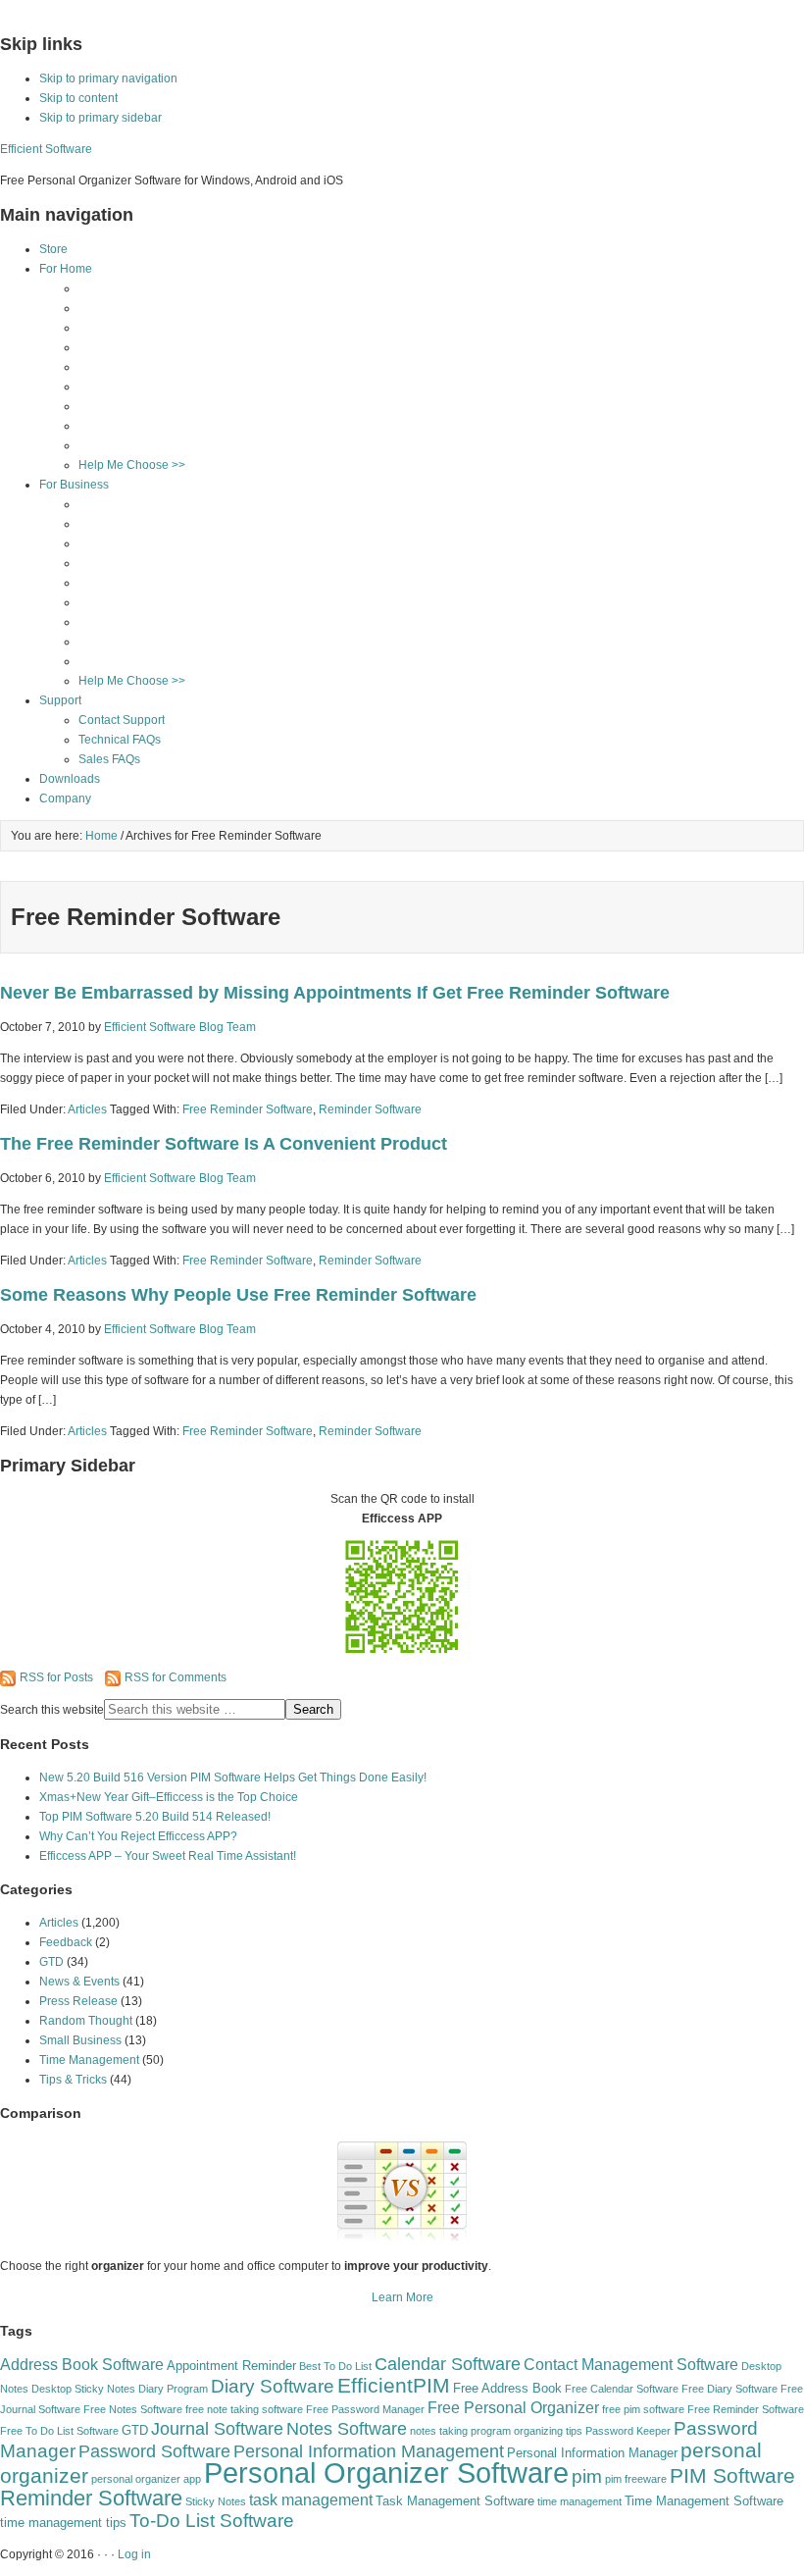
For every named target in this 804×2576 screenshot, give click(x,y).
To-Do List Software (212, 2521)
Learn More (402, 2297)
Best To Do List (335, 2366)
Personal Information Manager (592, 2453)
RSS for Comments (176, 1677)
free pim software (643, 2409)
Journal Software (217, 2429)
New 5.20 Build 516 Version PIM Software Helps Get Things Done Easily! (233, 1777)
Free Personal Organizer (513, 2408)
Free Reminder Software (248, 1109)
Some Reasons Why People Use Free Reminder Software (238, 1295)
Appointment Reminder (231, 2366)
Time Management (89, 2060)
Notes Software (347, 2429)
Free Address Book (507, 2388)
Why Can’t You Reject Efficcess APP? (138, 1836)
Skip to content (78, 98)
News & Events (79, 1982)
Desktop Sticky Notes (83, 2389)
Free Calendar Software (622, 2389)
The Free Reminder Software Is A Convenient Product (224, 1144)
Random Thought (86, 2021)
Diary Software (273, 2386)
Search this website (52, 1710)
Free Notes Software (133, 2409)
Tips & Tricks (73, 2080)
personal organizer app (146, 2479)
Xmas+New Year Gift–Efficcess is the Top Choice (169, 1797)
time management (579, 2501)
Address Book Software (82, 2365)
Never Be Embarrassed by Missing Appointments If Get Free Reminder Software (335, 993)
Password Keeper (628, 2431)
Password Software (154, 2451)
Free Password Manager (365, 2409)
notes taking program (460, 2431)
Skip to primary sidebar (100, 118)
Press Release (78, 2001)
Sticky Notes (216, 2501)
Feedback (66, 1942)
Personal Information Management (369, 2451)
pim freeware (636, 2479)
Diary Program (173, 2389)
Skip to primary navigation (108, 78)
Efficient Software (46, 149)
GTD (51, 1962)
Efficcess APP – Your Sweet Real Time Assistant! (168, 1856)
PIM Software (732, 2475)
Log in (134, 2554)
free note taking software (244, 2409)
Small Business (80, 2040)
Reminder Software (370, 1109)
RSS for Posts (56, 1677)
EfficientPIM (394, 2385)
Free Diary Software (729, 2389)
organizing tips (548, 2431)
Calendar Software (448, 2364)
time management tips (63, 2523)
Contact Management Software (631, 2365)
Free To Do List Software (59, 2431)
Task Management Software (455, 2501)
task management (311, 2500)
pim (587, 2476)
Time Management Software (704, 2501)
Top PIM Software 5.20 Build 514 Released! (155, 1817)
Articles (87, 1109)
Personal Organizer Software (386, 2473)
